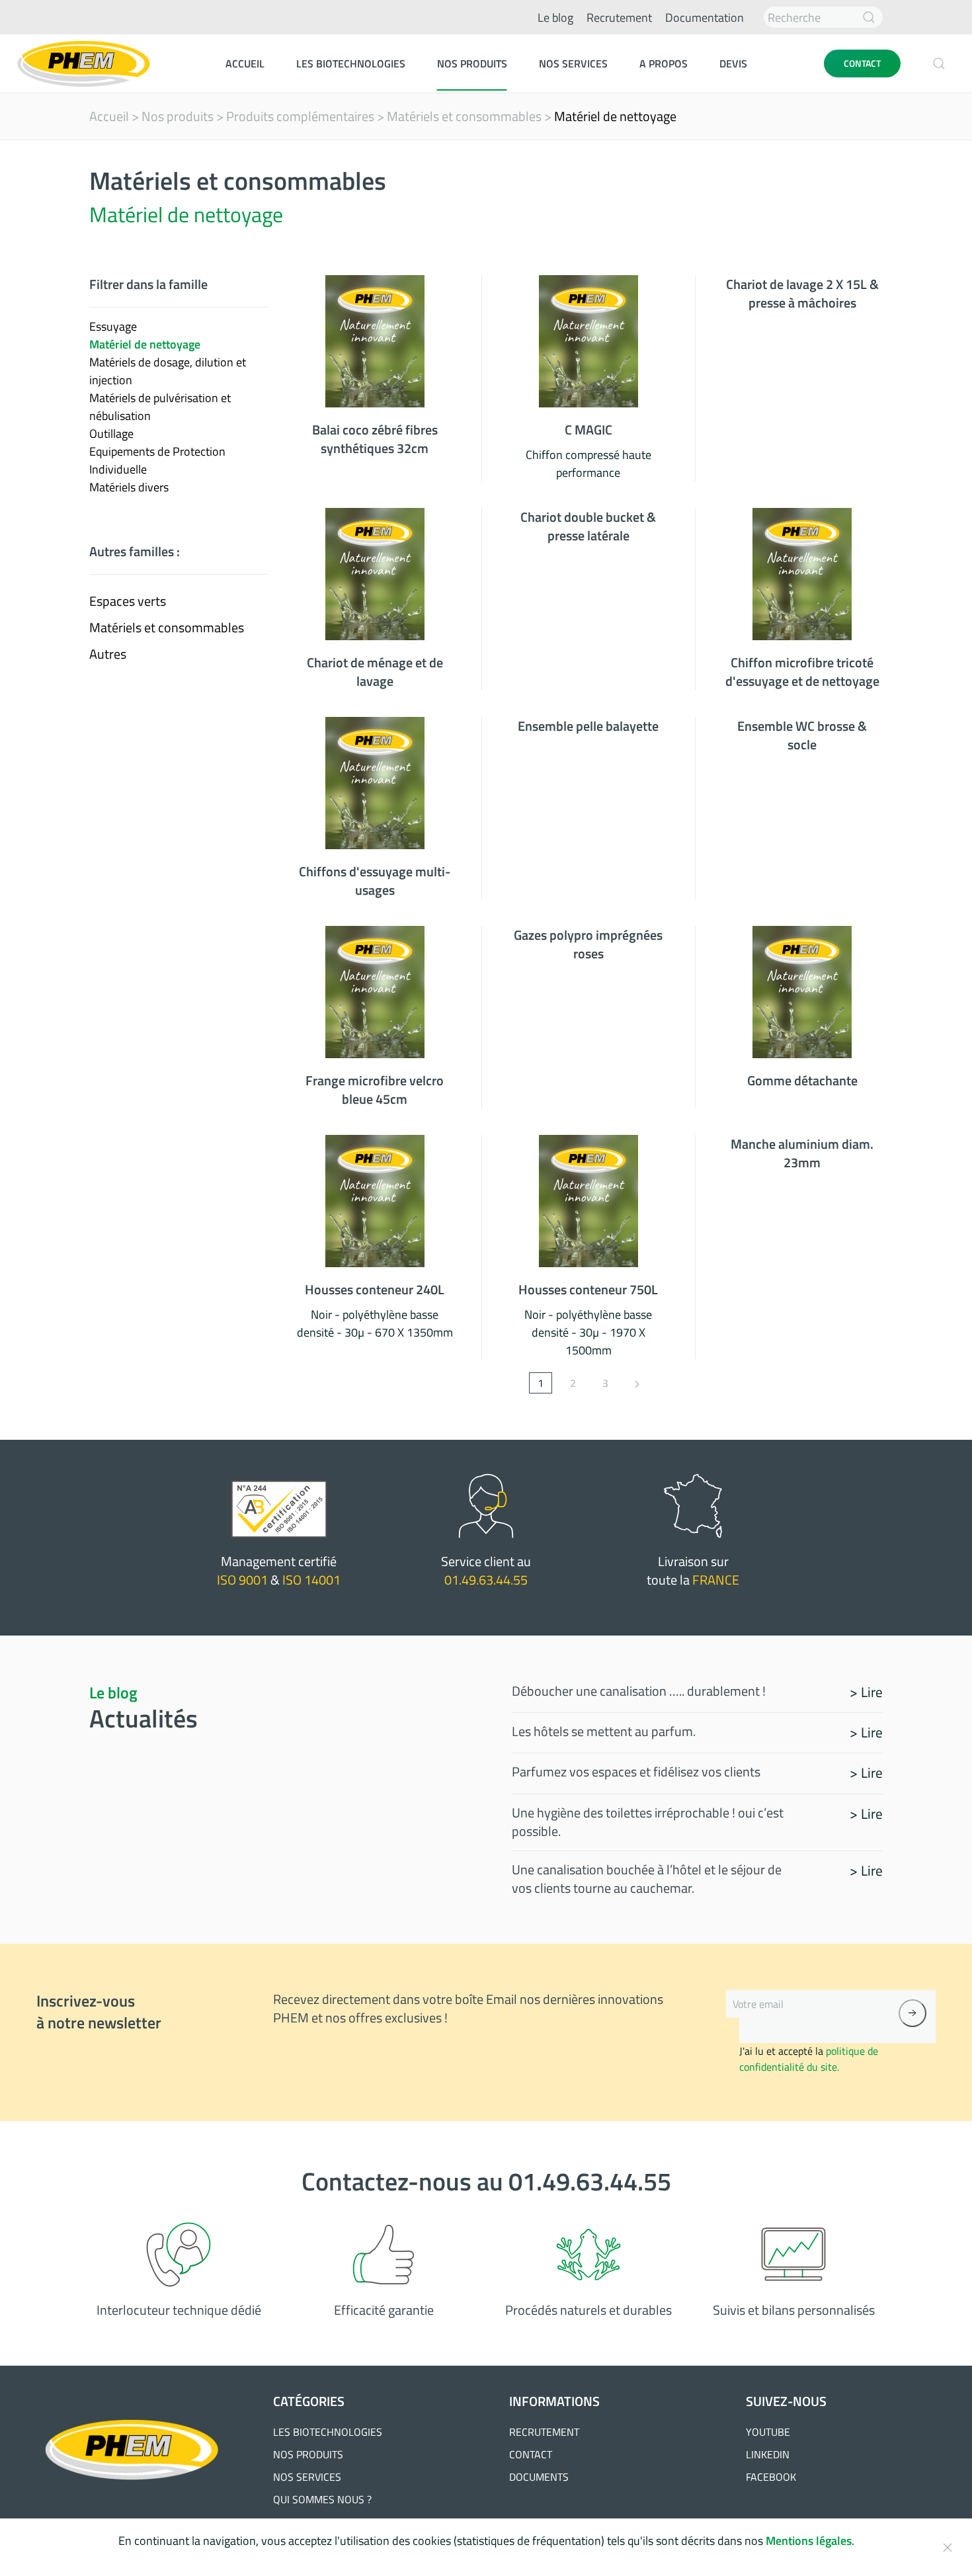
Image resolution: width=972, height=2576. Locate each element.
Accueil (245, 63)
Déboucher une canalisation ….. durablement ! (639, 1691)
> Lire (866, 1692)
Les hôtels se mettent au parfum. (604, 1731)
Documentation (705, 18)
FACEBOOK (771, 2477)
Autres (108, 654)
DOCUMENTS (539, 2477)
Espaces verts (128, 601)
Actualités (143, 1718)
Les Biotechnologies (351, 63)
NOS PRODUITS (308, 2454)
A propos (664, 63)
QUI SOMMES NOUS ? (322, 2499)
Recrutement (619, 18)
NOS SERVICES (307, 2477)
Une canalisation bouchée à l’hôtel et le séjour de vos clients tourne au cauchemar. (647, 1879)
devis (733, 63)
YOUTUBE (768, 2432)
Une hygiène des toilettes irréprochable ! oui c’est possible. (648, 1822)
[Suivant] (637, 1383)
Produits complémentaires (300, 116)
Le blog (555, 18)
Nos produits (472, 63)
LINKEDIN (768, 2454)
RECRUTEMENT (544, 2432)
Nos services (573, 63)
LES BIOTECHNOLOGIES (328, 2432)
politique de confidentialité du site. (809, 2059)
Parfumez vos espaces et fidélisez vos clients (636, 1771)
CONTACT (862, 63)
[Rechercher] (869, 17)
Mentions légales (809, 2541)
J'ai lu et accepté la (809, 2059)
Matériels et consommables (464, 116)
